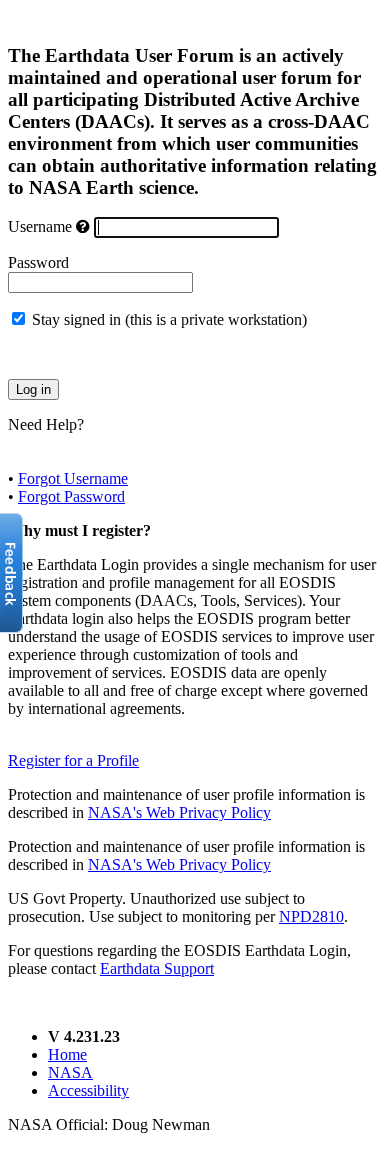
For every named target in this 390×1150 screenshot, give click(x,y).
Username (40, 226)
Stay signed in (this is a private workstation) (169, 319)
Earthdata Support (157, 968)
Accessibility (88, 1090)
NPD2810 (311, 916)
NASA (70, 1072)
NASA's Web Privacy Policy (179, 812)
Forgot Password (71, 496)
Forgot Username (73, 478)
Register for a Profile (73, 760)
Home (67, 1054)
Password (38, 262)
